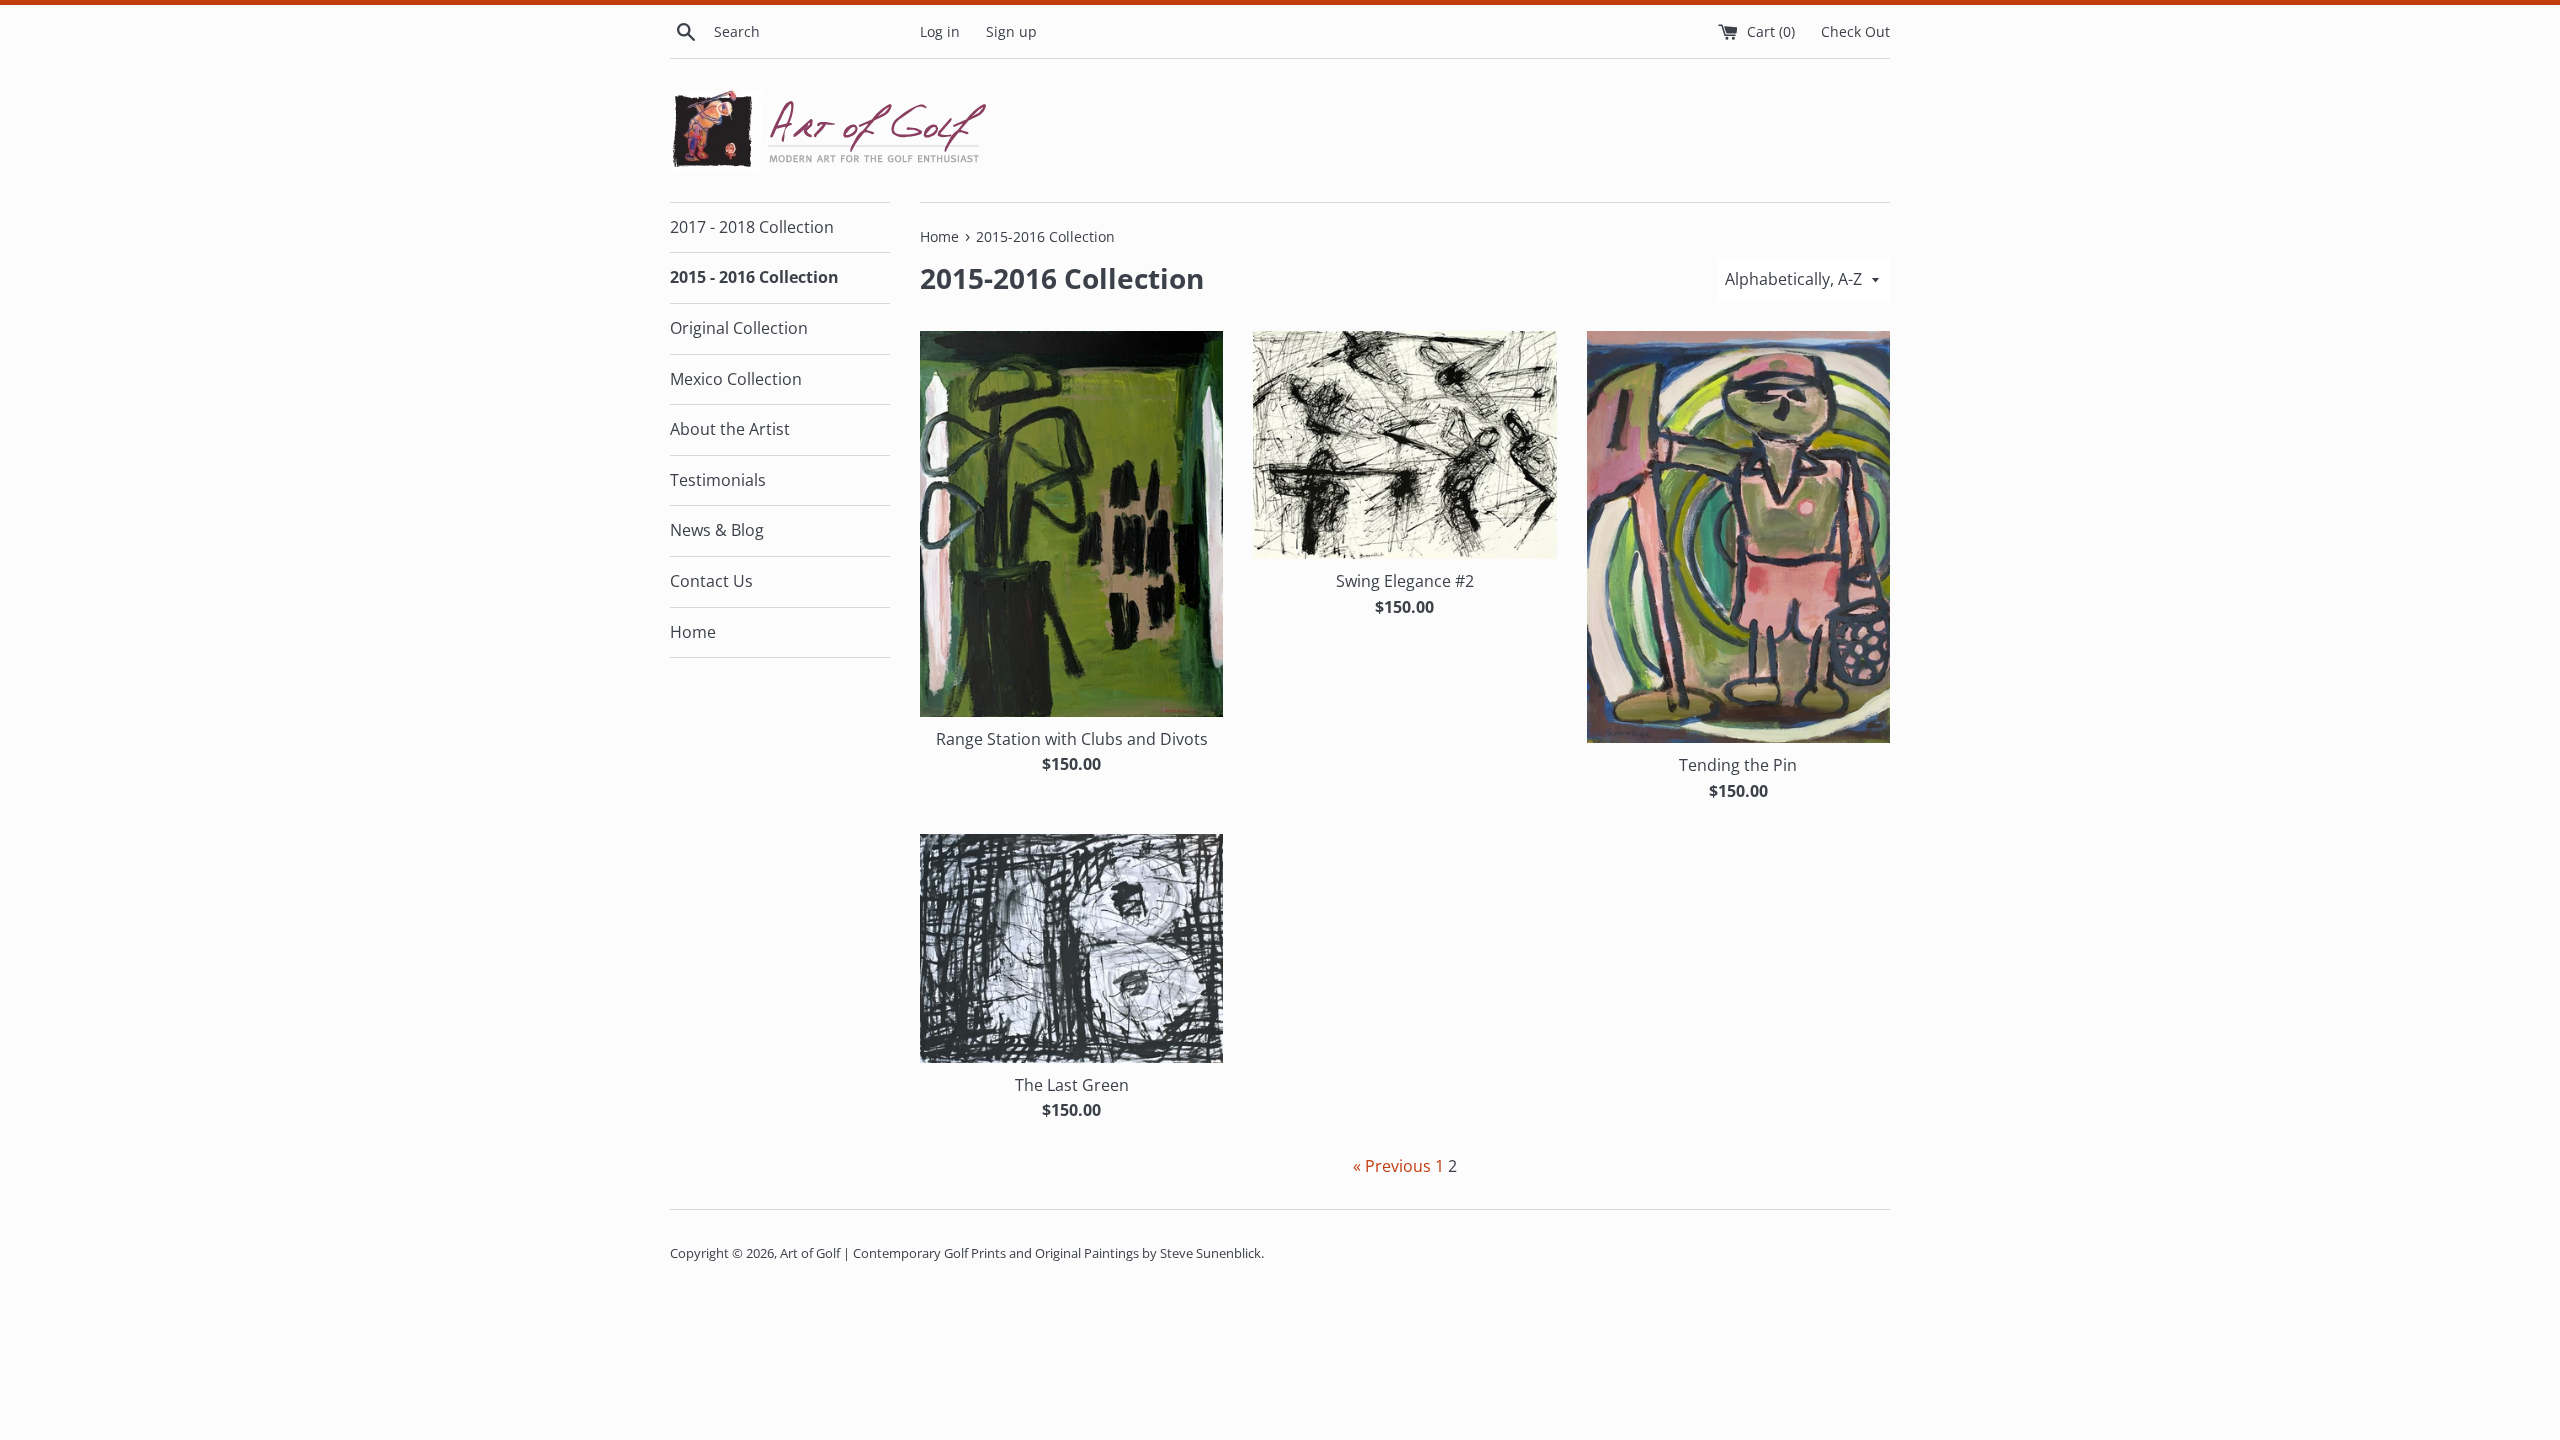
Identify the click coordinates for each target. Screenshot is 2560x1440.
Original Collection (739, 328)
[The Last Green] (1071, 948)
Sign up (1011, 31)
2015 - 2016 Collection (754, 277)
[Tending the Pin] (1738, 537)
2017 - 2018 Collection (752, 227)
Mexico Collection (736, 379)
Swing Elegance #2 (1405, 581)
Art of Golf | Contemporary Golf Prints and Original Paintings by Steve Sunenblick (1020, 1253)
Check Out (1855, 31)
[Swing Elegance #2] (1404, 445)
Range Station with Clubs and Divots (1072, 739)
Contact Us (711, 581)
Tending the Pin (1738, 765)
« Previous (1392, 1166)
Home (693, 632)
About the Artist (730, 429)
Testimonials (718, 480)
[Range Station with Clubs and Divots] (1071, 524)
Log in (940, 31)
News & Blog (717, 530)
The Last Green (1072, 1085)
